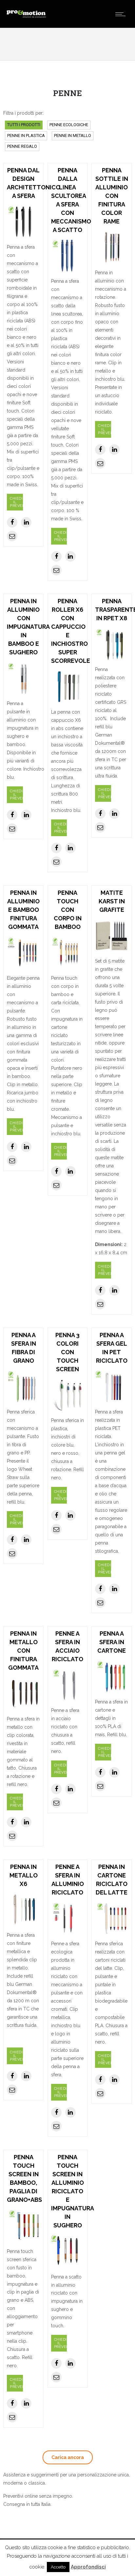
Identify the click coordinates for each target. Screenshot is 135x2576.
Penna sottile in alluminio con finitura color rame (112, 196)
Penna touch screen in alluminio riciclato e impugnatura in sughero (73, 2191)
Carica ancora (68, 2457)
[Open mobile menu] (122, 14)
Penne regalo (22, 146)
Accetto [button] (58, 2567)
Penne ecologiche (69, 125)
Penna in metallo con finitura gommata (23, 1651)
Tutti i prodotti (24, 125)
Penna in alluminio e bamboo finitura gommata (23, 910)
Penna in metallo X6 (24, 1875)
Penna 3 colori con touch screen (67, 1352)
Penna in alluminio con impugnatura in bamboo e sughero (28, 627)
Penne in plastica (26, 135)
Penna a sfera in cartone (112, 1642)
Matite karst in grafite (112, 901)
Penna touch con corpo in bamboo (68, 910)
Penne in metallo (73, 135)
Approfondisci (88, 2567)
